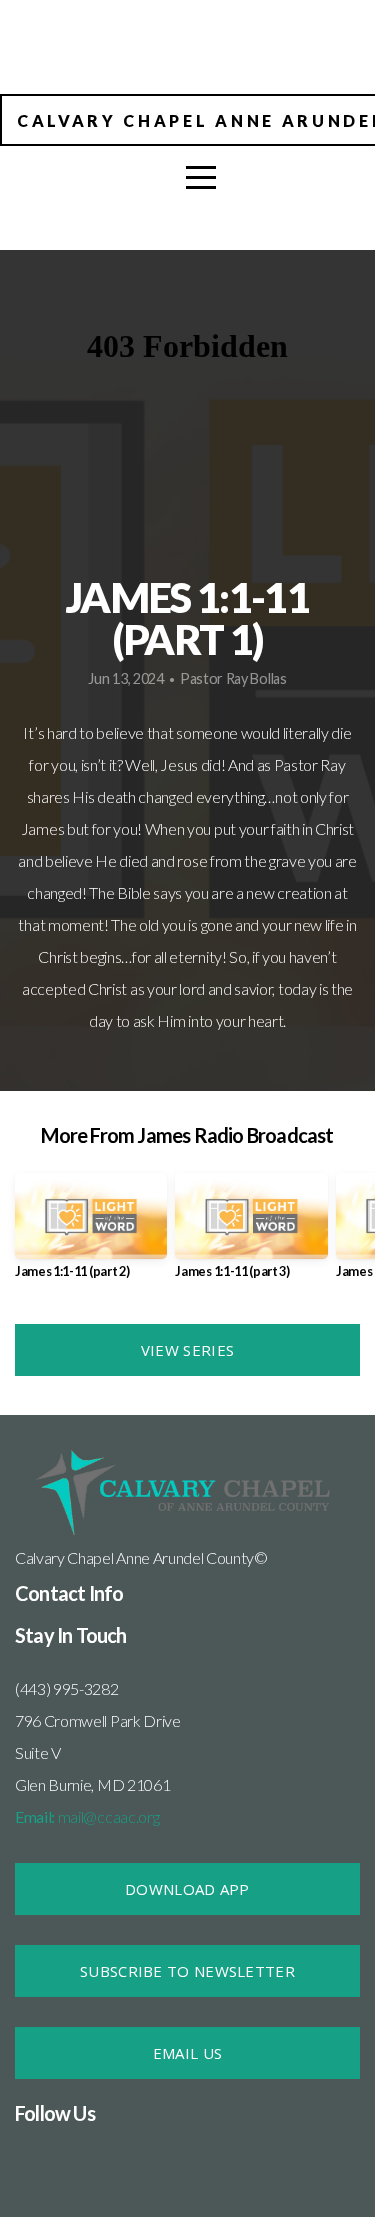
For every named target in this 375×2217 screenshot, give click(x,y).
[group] (91, 1233)
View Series (187, 1350)
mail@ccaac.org (87, 1816)
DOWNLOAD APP (187, 1889)
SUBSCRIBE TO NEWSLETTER (187, 1971)
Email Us (187, 2053)
